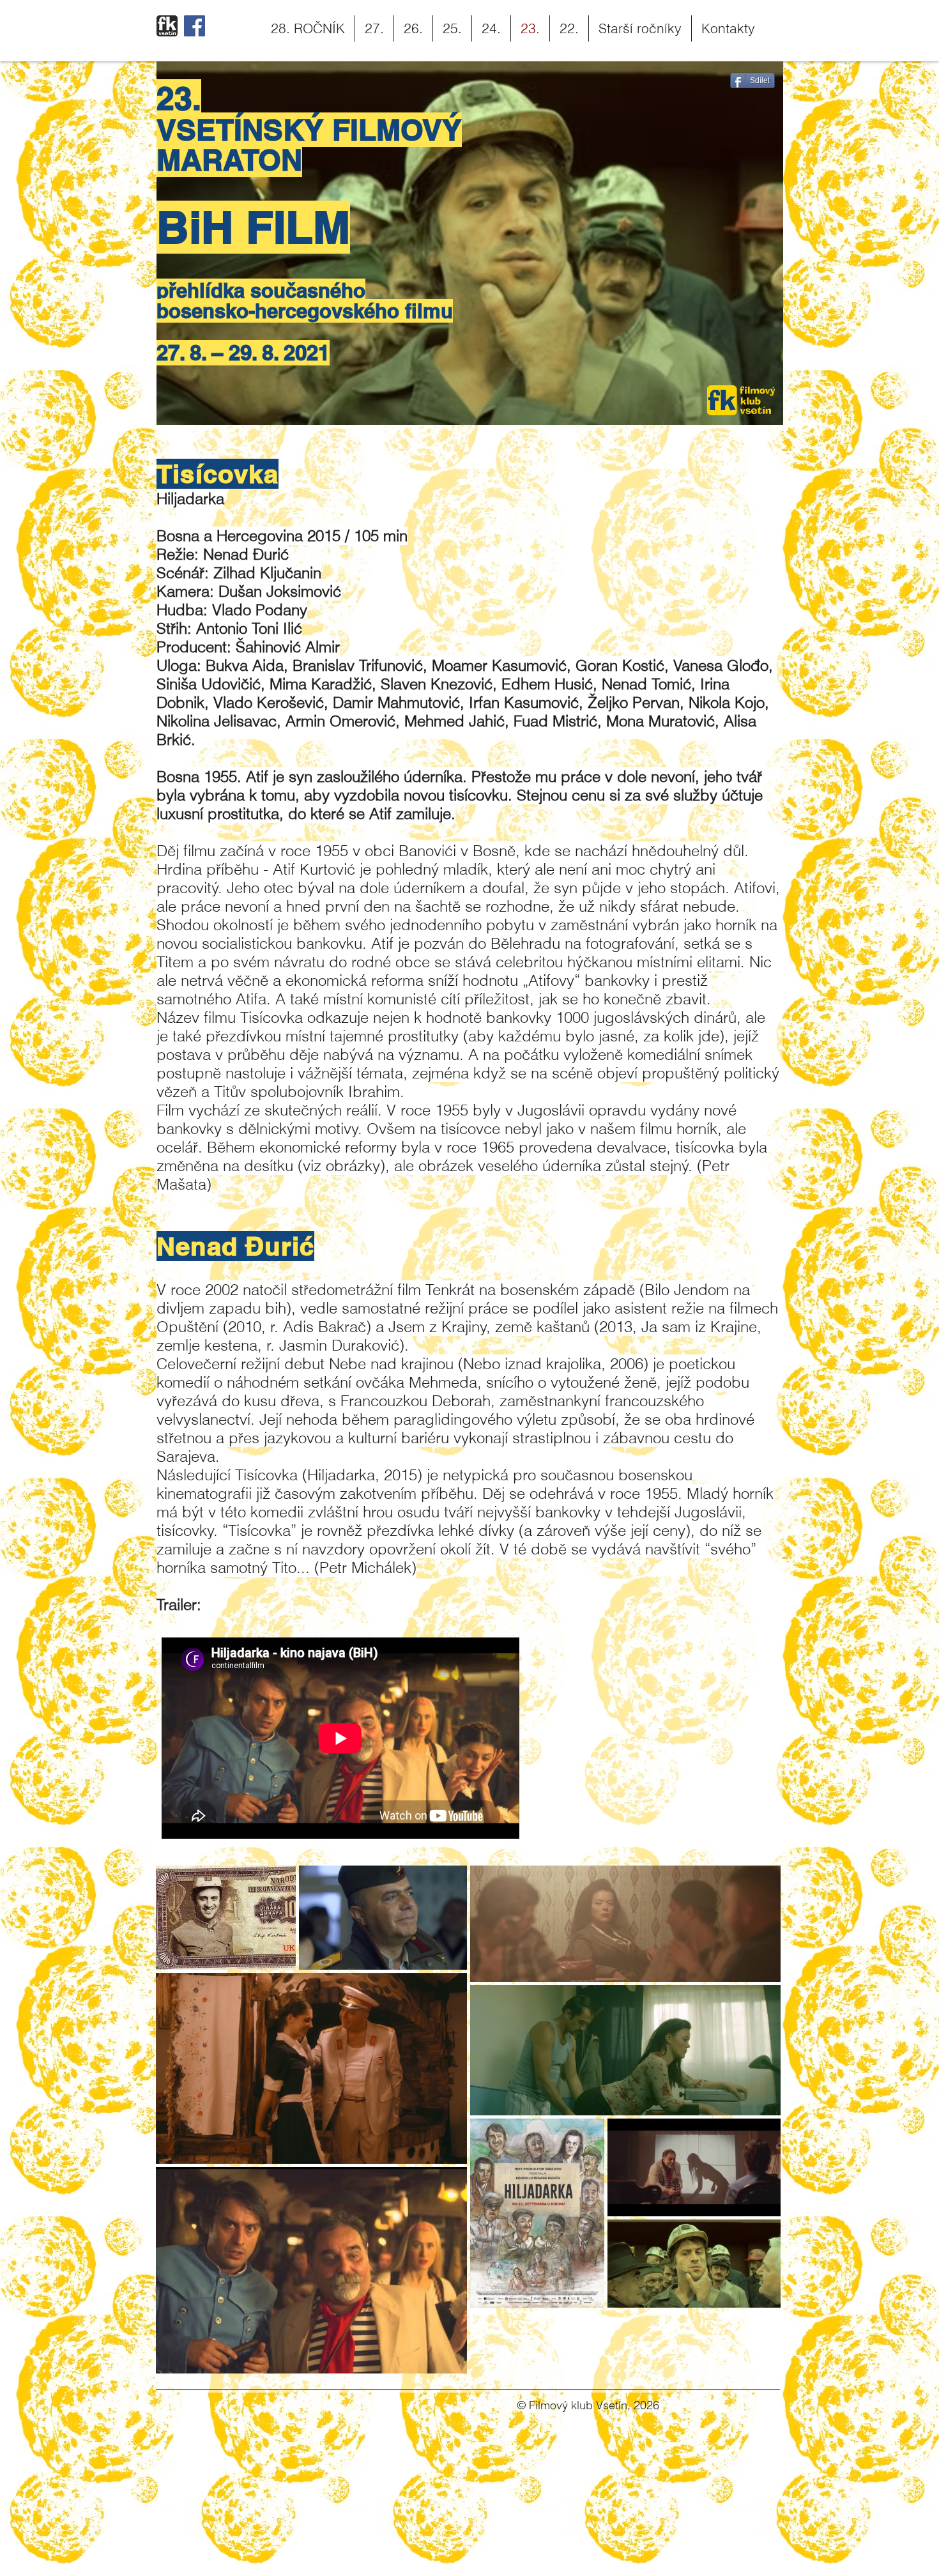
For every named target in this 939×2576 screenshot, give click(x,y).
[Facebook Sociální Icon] (195, 26)
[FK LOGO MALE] (167, 26)
